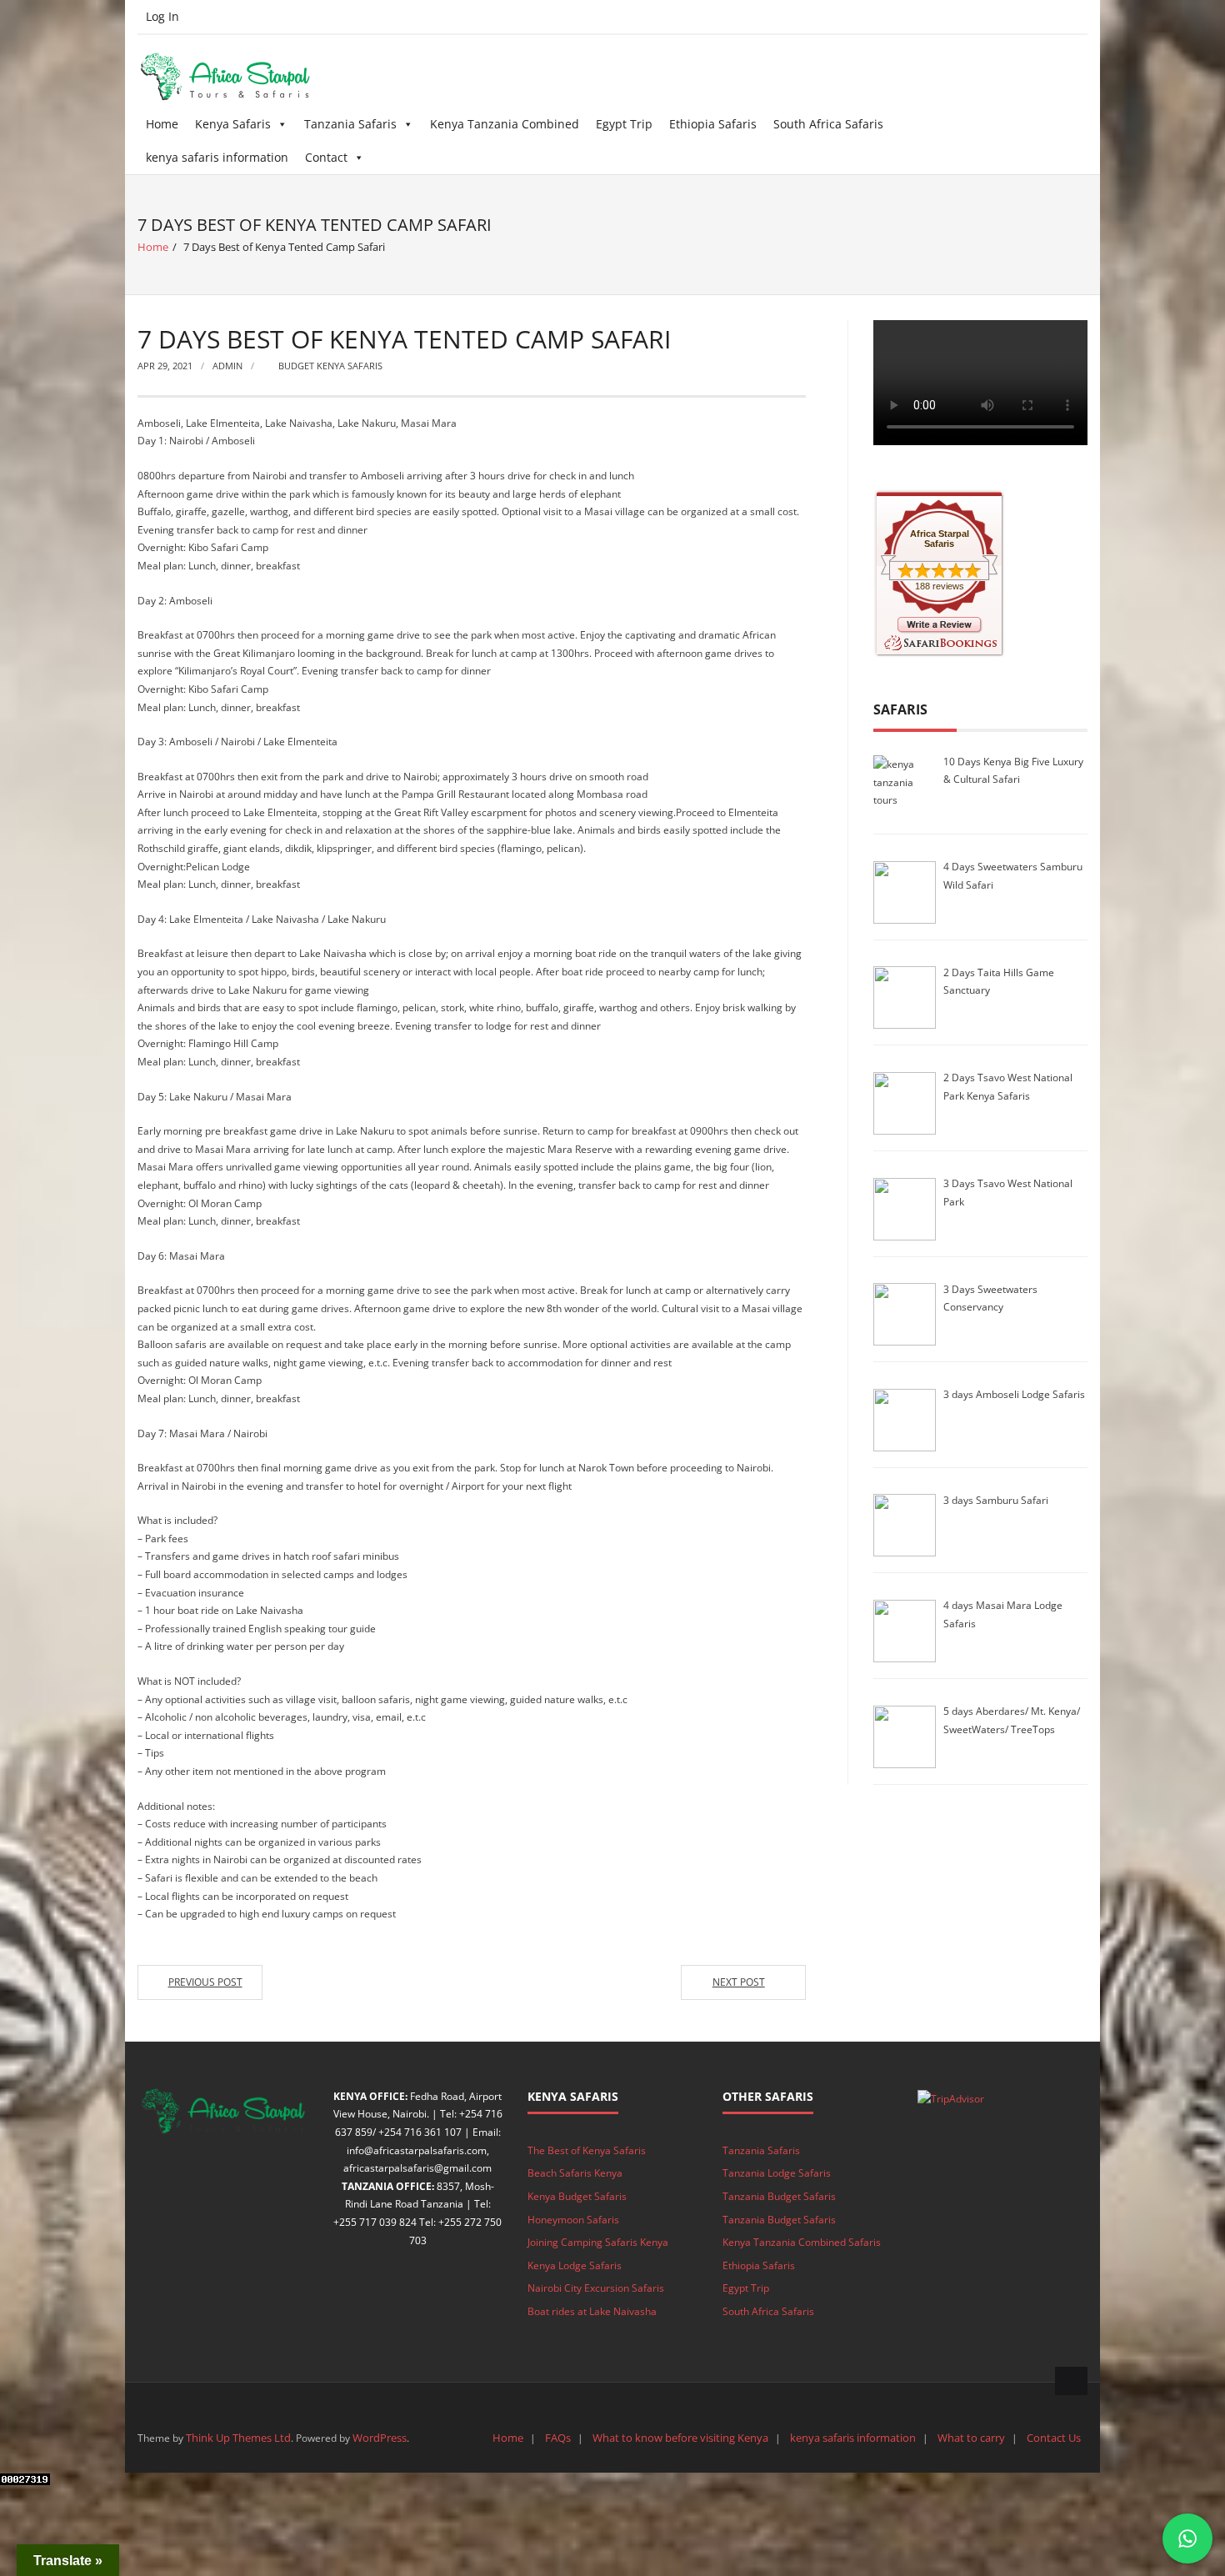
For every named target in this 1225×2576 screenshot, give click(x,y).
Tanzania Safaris (350, 124)
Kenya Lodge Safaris (575, 2265)
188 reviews (940, 586)
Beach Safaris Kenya (575, 2173)
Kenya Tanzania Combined (505, 124)
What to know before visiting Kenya (680, 2438)
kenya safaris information (217, 157)
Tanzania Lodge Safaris (777, 2173)
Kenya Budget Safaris (577, 2196)
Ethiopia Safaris (713, 124)
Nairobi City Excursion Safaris (596, 2288)
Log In (162, 16)
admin (227, 366)
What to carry (971, 2438)
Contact (326, 157)
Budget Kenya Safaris (330, 366)
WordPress (380, 2438)
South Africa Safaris (828, 124)
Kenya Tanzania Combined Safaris (802, 2242)
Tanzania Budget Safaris (779, 2196)
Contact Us (1054, 2438)
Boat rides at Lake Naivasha (592, 2311)
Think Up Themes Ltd (238, 2438)
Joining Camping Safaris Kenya (598, 2242)
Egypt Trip (624, 124)
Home (162, 124)
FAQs (558, 2438)
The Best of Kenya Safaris (587, 2150)
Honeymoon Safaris (573, 2220)
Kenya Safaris (233, 124)
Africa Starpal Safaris (940, 539)
